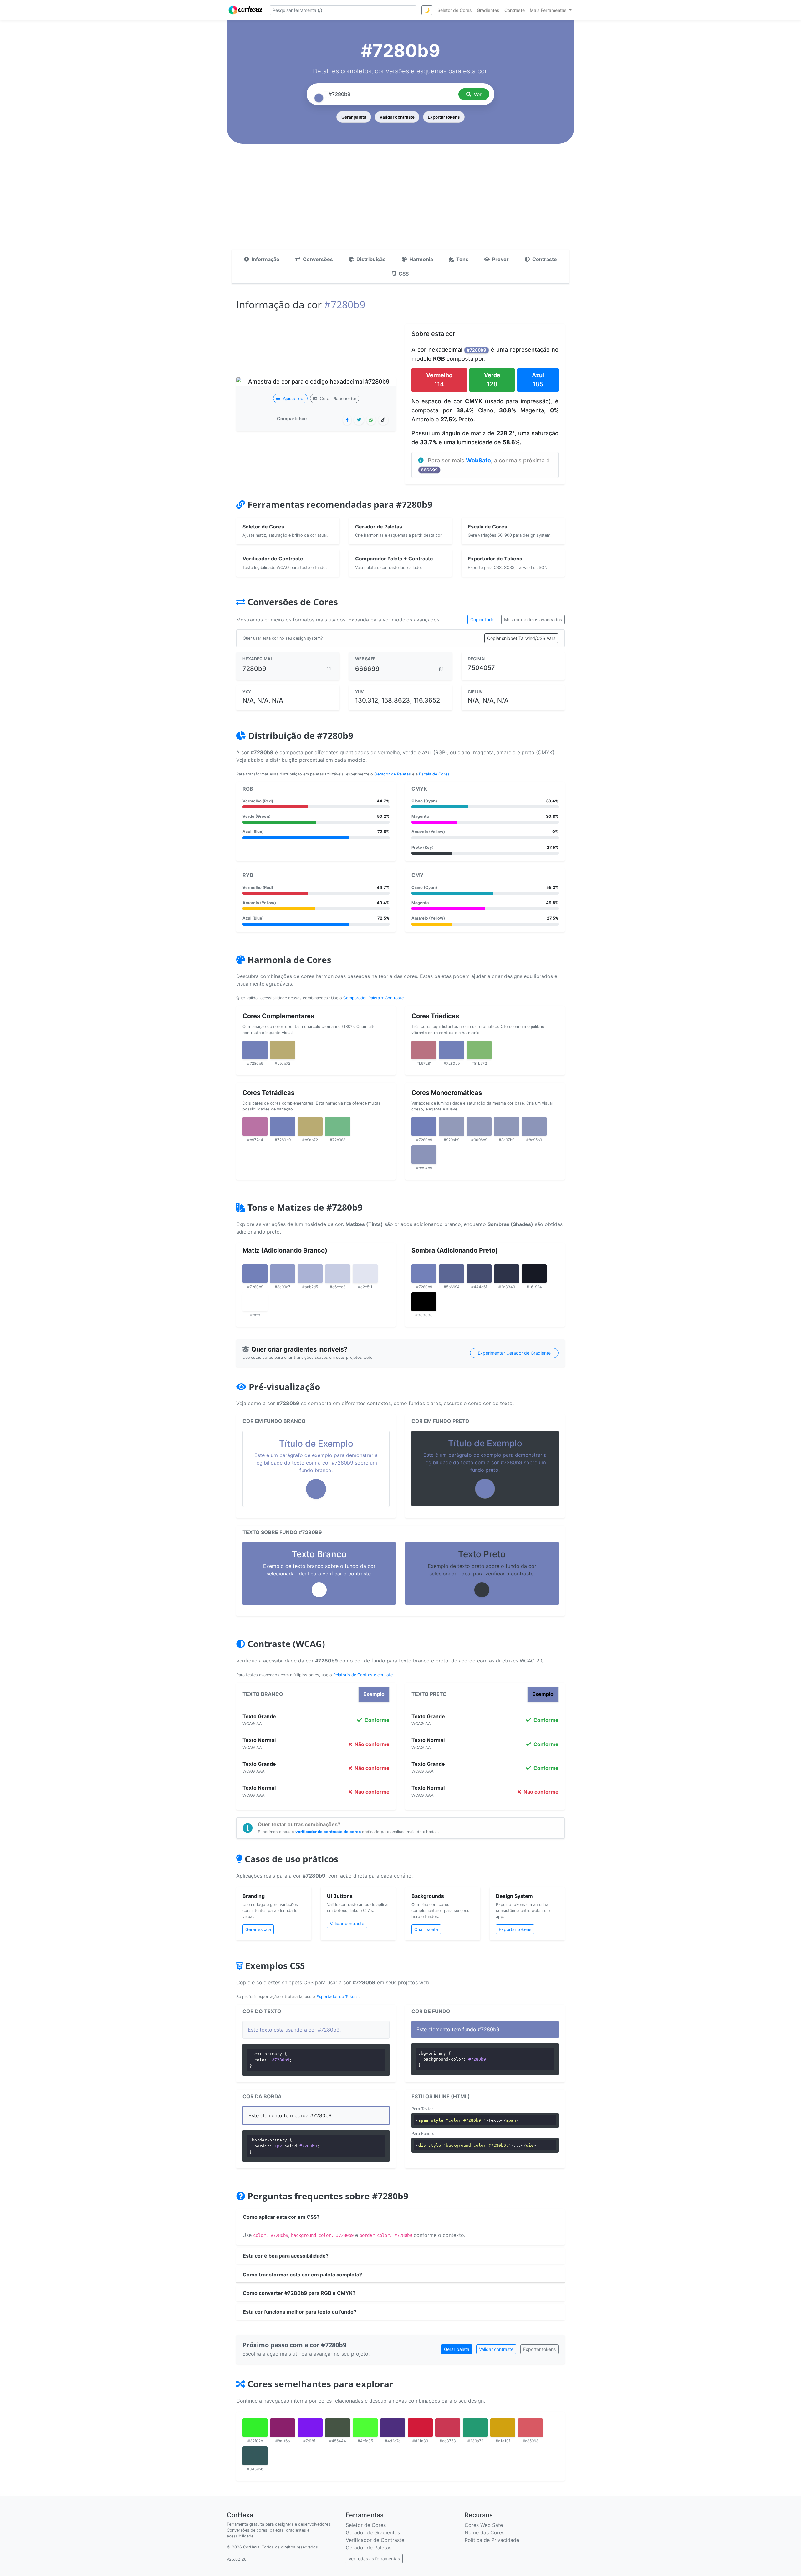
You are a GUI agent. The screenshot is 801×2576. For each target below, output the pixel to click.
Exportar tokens (444, 117)
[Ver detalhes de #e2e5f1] (365, 1274)
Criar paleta (426, 1929)
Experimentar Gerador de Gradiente (514, 1353)
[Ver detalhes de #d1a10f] (503, 2428)
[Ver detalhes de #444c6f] (479, 1274)
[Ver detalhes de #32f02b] (255, 2428)
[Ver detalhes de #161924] (534, 1274)
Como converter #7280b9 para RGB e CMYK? (299, 2293)
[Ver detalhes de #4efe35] (365, 2428)
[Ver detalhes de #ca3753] (448, 2428)
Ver (478, 94)
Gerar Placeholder (337, 398)
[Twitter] (359, 420)
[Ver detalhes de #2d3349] (507, 1274)
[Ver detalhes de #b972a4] (255, 1126)
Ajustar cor (293, 398)
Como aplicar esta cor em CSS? (281, 2217)
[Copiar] (329, 669)
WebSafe (478, 460)
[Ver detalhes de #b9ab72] (283, 1050)
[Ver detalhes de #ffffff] (255, 1302)
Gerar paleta (354, 117)
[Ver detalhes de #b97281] (424, 1050)
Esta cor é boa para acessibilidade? (286, 2256)
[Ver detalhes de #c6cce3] (338, 1274)
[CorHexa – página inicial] (246, 10)
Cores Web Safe (484, 2525)
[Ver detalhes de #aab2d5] (310, 1274)
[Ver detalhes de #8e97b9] (507, 1126)
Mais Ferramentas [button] (549, 10)
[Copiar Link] (383, 420)
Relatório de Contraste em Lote (363, 1675)
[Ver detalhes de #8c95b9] (534, 1126)
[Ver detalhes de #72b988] (338, 1126)
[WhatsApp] (371, 420)
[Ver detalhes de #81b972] (479, 1050)
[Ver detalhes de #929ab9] (452, 1126)
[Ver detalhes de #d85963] (530, 2428)
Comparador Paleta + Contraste (373, 998)
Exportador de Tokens (337, 1997)
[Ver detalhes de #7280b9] (255, 1050)
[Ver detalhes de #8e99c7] (283, 1274)
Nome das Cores (485, 2532)
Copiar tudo (482, 619)
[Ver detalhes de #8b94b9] (424, 1155)
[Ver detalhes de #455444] (338, 2428)
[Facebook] (347, 420)
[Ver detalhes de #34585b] (255, 2456)
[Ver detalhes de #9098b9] (479, 1126)
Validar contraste (397, 117)
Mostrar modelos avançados (533, 619)
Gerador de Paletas (393, 774)
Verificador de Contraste (375, 2540)
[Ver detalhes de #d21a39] (420, 2428)
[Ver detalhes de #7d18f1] (310, 2428)
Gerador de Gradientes (373, 2532)
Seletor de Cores (366, 2525)
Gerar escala (258, 1929)
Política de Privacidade (492, 2540)
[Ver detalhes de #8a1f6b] (283, 2428)
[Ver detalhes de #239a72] (475, 2428)
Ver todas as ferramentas (374, 2559)
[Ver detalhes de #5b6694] (452, 1274)
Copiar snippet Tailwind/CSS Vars (521, 638)
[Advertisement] (400, 203)
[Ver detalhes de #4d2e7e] (393, 2428)
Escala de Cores (434, 774)
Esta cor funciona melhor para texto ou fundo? (300, 2312)
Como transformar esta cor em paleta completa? (302, 2275)
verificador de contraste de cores (328, 1832)
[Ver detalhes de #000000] (424, 1302)
